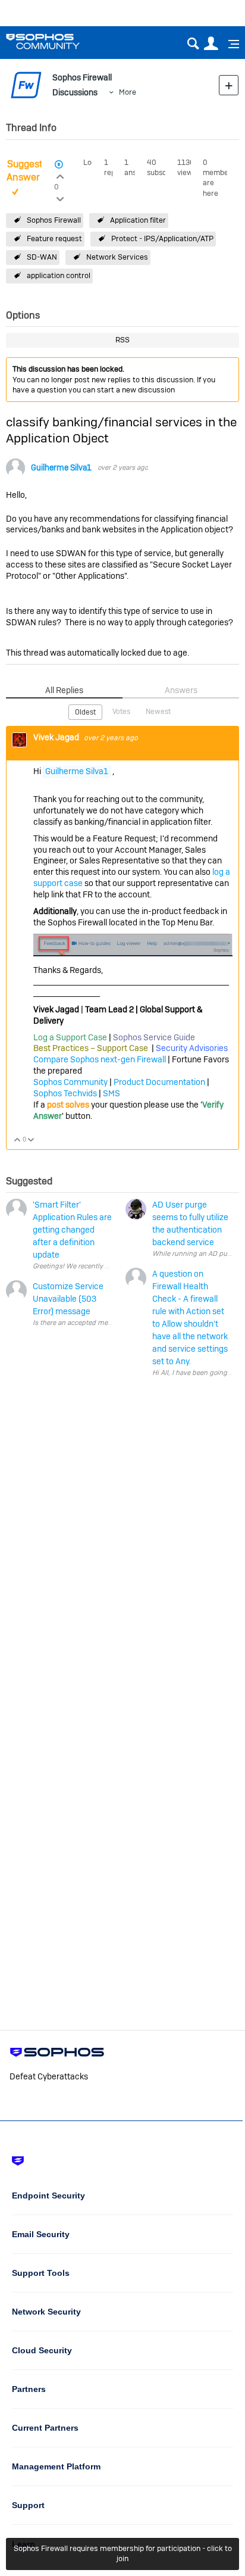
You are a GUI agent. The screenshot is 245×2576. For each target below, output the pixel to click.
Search (193, 44)
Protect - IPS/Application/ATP (162, 238)
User (211, 44)
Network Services (117, 257)
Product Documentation (159, 1082)
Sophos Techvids (65, 1093)
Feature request (54, 238)
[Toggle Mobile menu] (230, 44)
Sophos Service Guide (154, 1037)
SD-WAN (42, 257)
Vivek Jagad (57, 737)
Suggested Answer (30, 171)
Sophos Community (70, 1082)
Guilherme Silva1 (61, 468)
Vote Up (18, 1141)
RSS (122, 340)
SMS (111, 1093)
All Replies (64, 690)
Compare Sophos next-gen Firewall (100, 1059)
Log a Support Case (70, 1037)
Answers (181, 690)
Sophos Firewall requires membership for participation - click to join (123, 2553)
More (128, 92)
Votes (121, 712)
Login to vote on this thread (60, 175)
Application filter (138, 220)
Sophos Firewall (54, 220)
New (229, 85)
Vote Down (31, 1141)
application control (59, 275)
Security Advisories (192, 1048)
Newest (158, 712)
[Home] (58, 41)
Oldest (85, 712)
